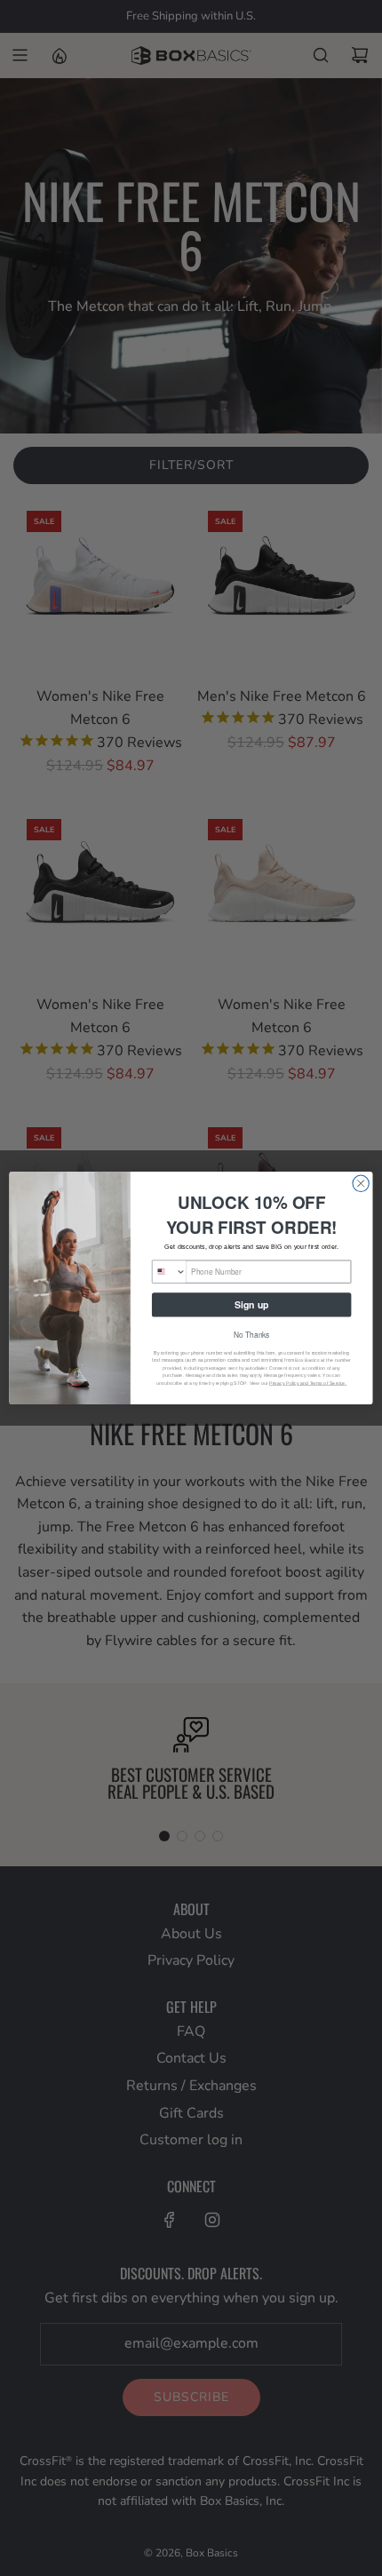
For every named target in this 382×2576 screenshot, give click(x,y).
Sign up (251, 1304)
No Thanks (252, 1335)
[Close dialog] (361, 1183)
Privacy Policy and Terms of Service (307, 1383)
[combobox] (169, 1272)
